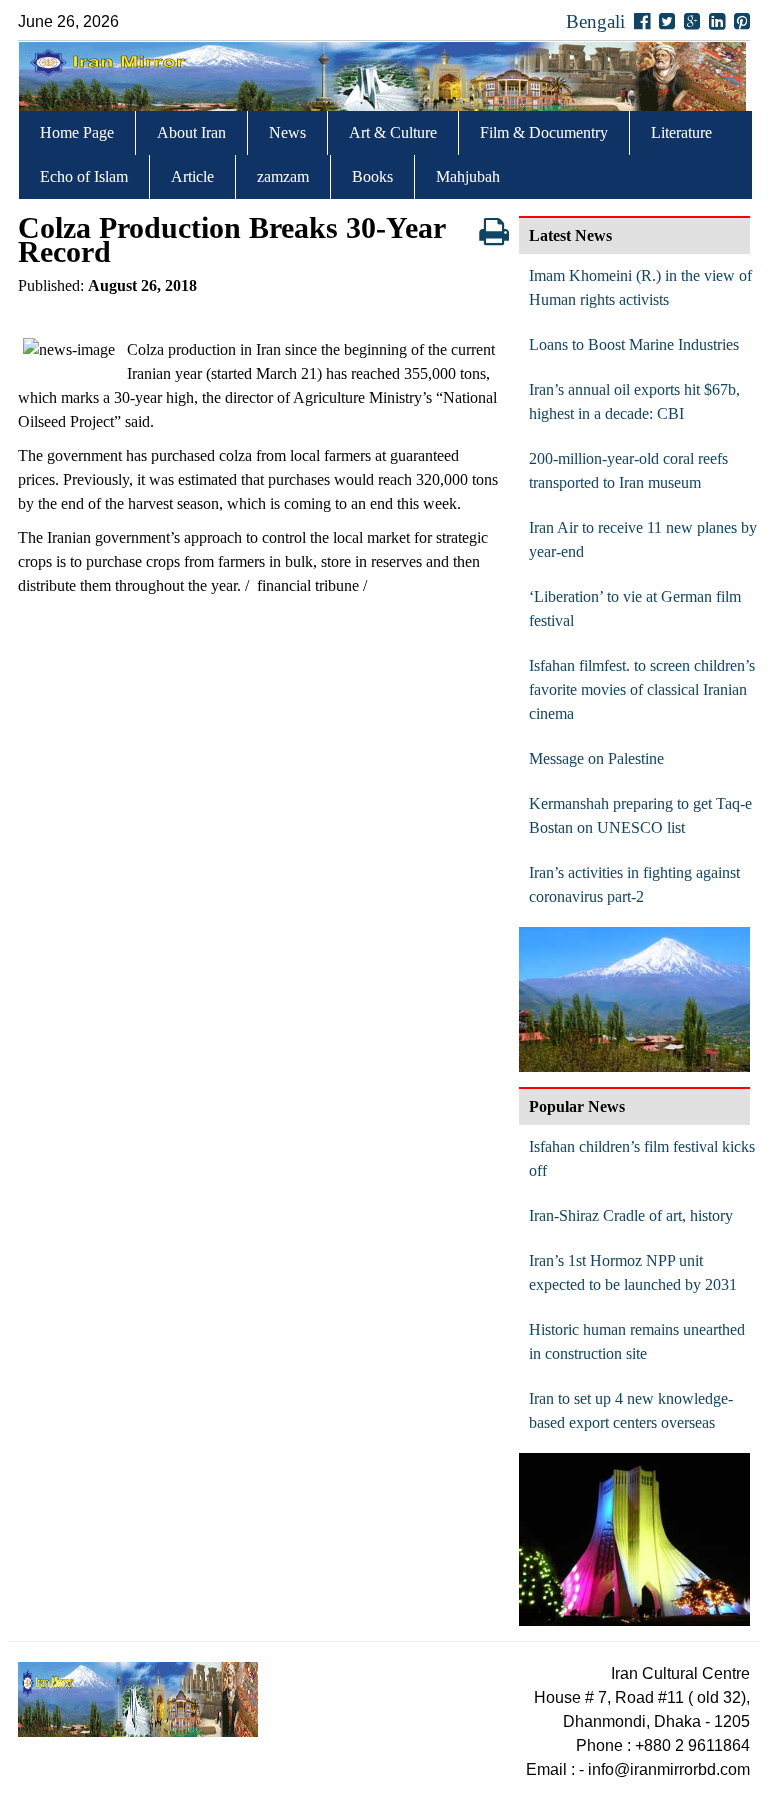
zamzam (283, 176)
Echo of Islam (84, 176)
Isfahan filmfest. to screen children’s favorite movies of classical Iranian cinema (642, 689)
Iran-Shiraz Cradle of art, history (631, 1215)
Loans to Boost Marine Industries (634, 344)
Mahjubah (468, 176)
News (287, 132)
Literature (681, 132)
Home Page (77, 132)
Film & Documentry (544, 132)
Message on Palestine (596, 758)
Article (192, 176)
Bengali (595, 21)
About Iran (191, 132)
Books (372, 176)
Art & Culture (393, 132)
